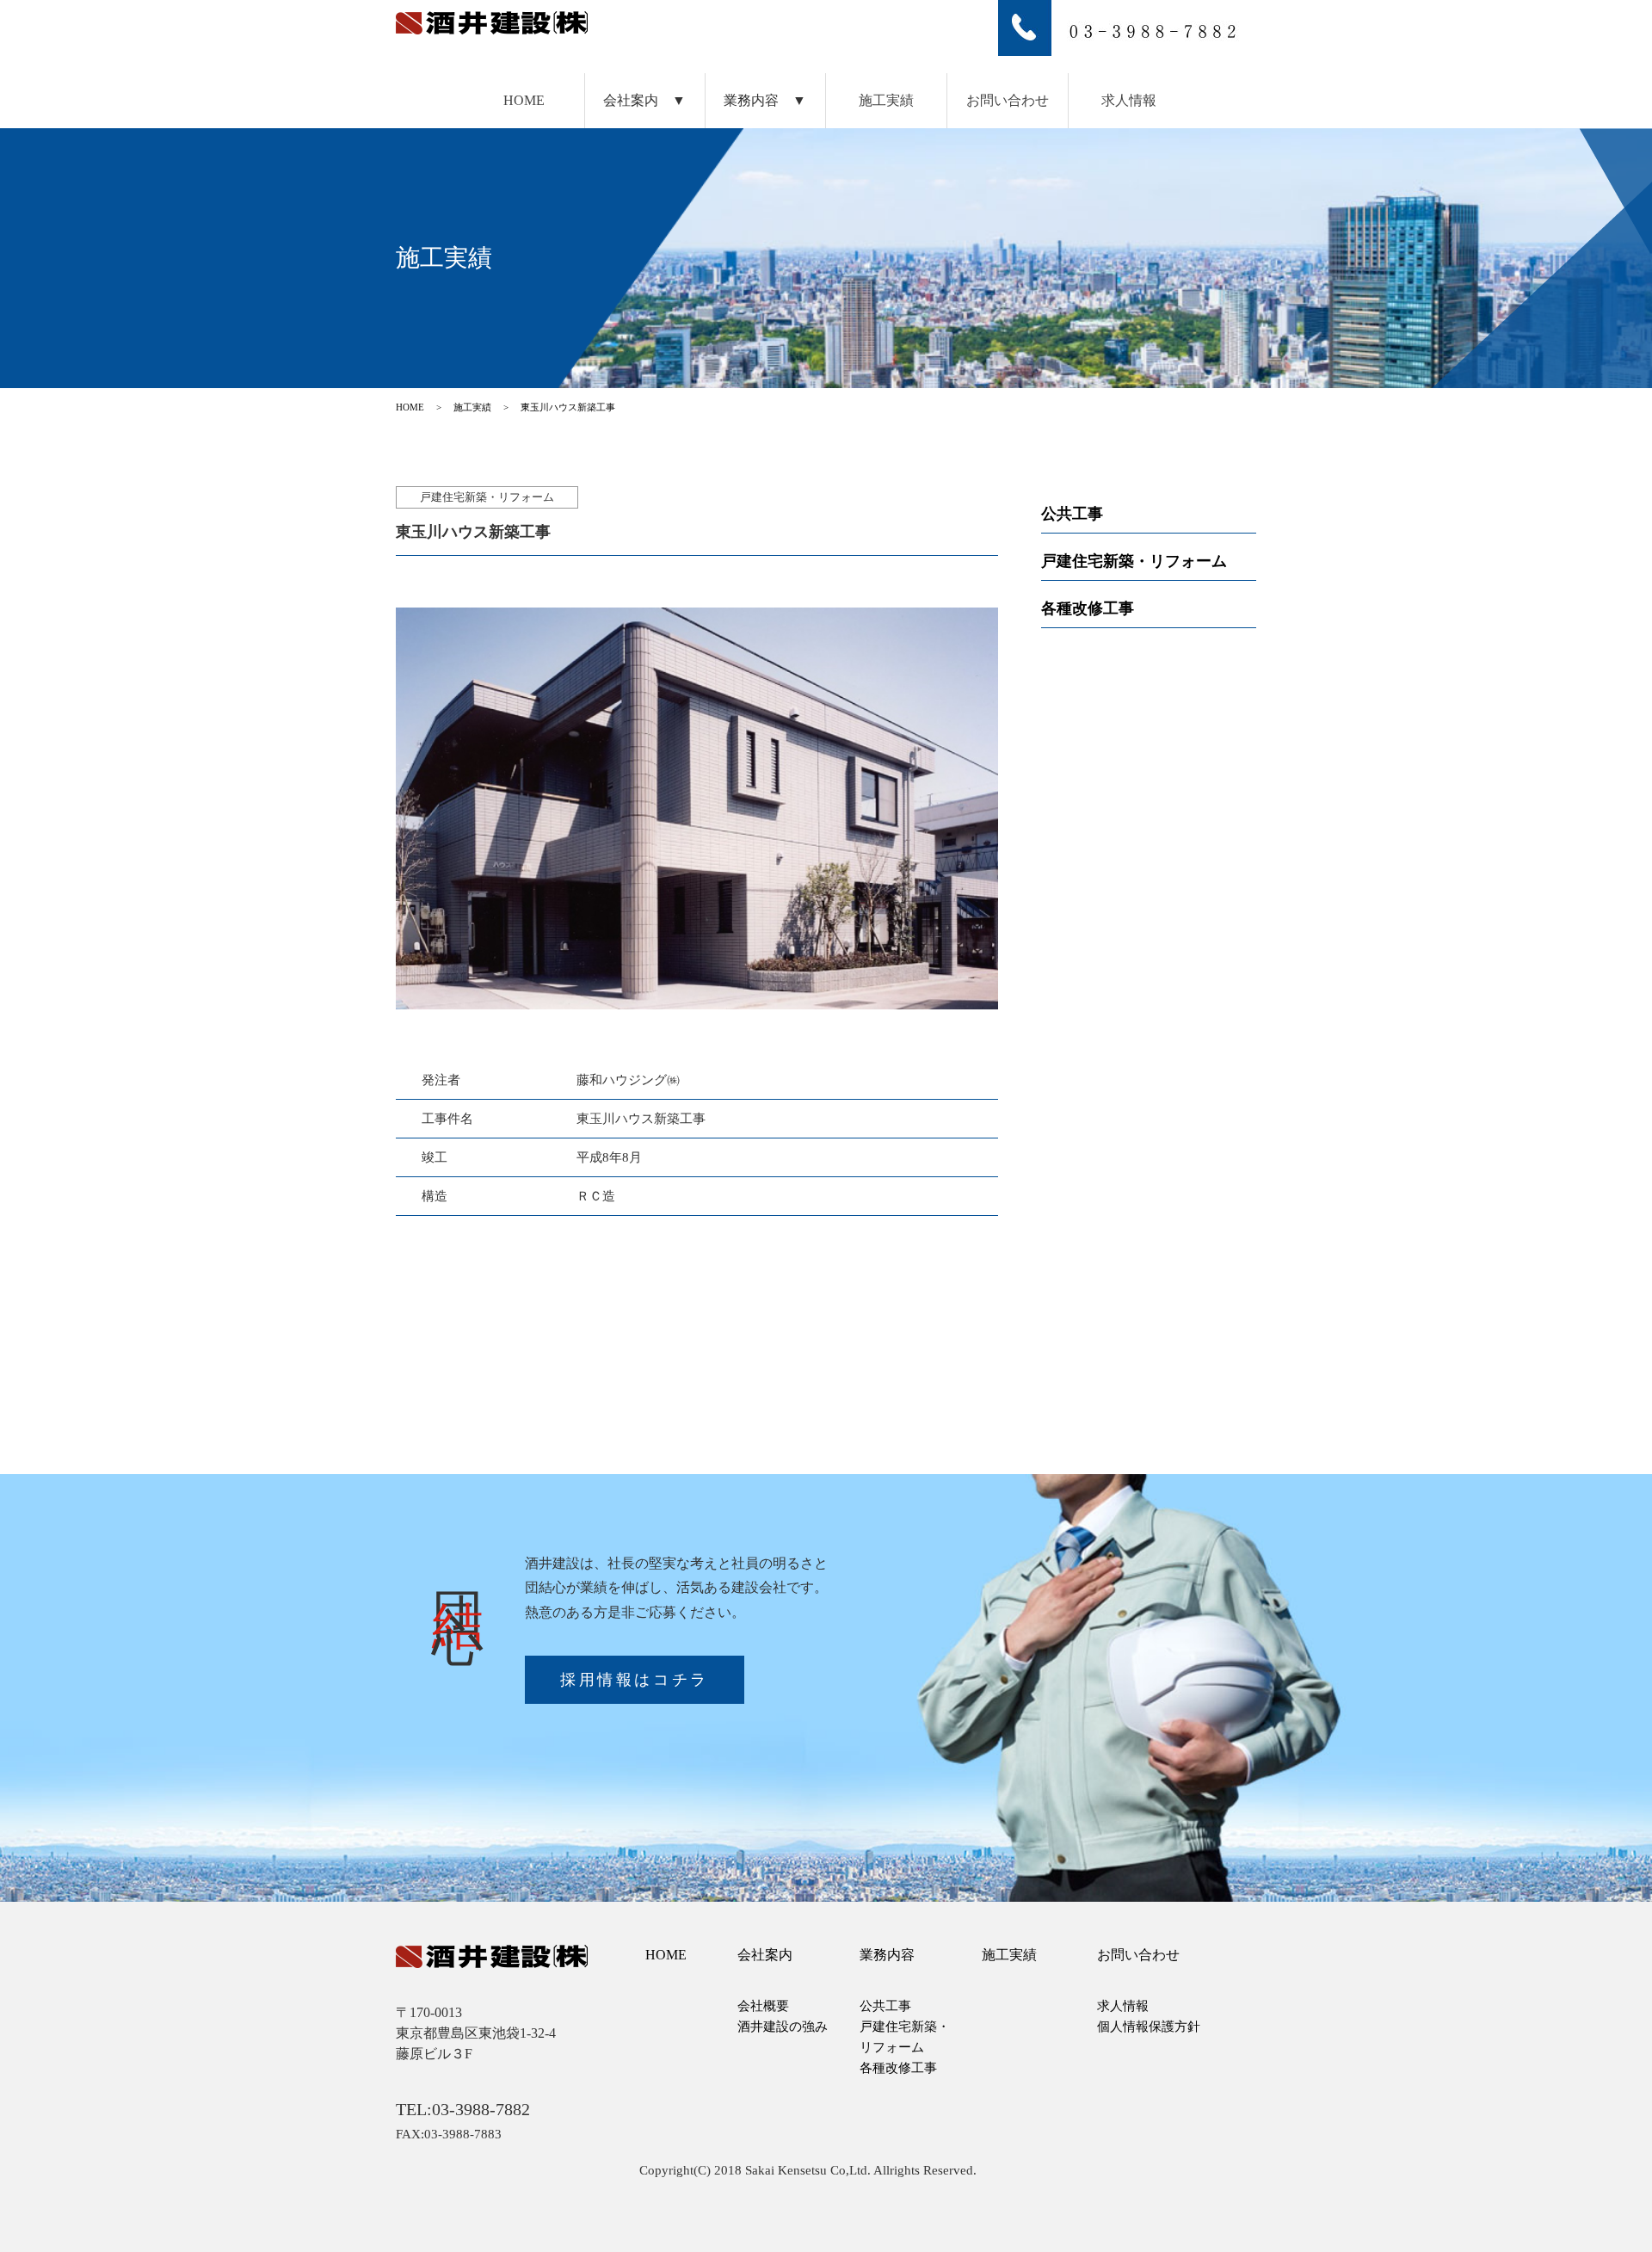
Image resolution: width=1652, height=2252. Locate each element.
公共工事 (1072, 514)
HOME (524, 100)
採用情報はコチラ (635, 1680)
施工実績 (886, 100)
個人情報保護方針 (1149, 2027)
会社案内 (765, 1955)
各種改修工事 (1088, 608)
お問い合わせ (1008, 100)
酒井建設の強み (783, 2027)
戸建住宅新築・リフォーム (1134, 561)
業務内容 (887, 1955)
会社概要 (763, 2006)
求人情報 (1129, 100)
